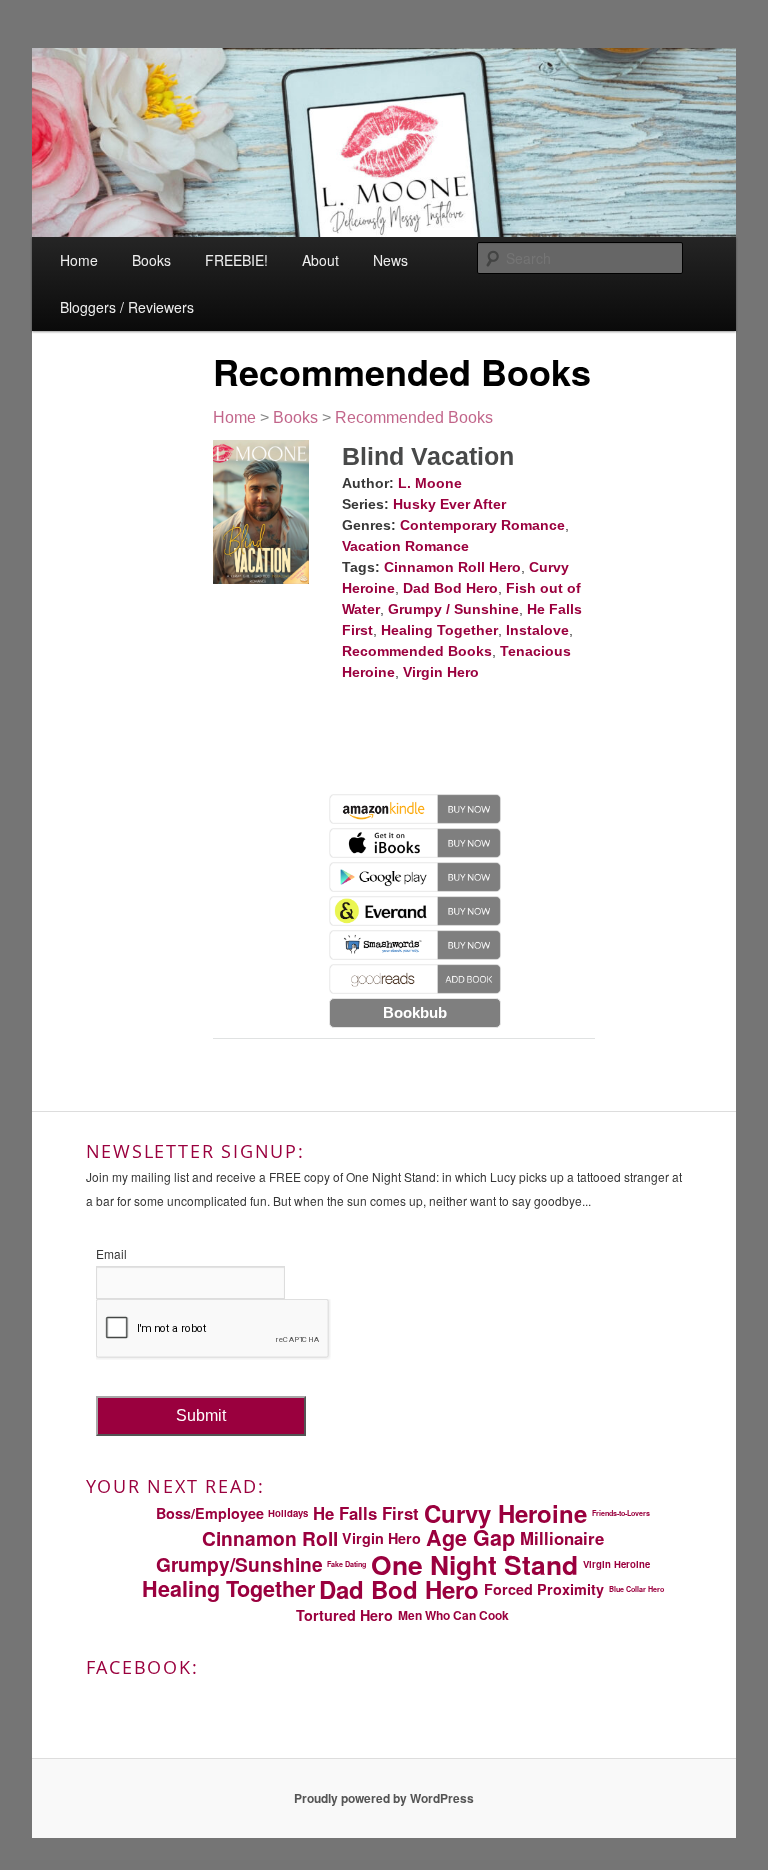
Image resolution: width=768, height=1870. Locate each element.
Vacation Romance (405, 546)
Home (79, 260)
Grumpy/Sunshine (239, 1564)
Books (151, 260)
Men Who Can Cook (453, 1615)
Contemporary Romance (482, 525)
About (320, 260)
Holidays (288, 1513)
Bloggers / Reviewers (127, 307)
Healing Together (439, 630)
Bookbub (415, 1012)
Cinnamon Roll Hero (452, 567)
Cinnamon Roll (270, 1538)
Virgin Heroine (616, 1564)
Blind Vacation (428, 456)
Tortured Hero (344, 1615)
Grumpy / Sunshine (453, 609)
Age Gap (470, 1538)
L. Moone (430, 483)
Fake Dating (346, 1564)
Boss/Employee (210, 1513)
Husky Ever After (449, 504)
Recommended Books (414, 417)
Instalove (537, 630)
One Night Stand (474, 1564)
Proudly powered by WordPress (384, 1798)
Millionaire (562, 1538)
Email (111, 1253)
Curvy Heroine (505, 1513)
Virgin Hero (441, 672)
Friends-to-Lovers (621, 1513)
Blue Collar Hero (636, 1589)
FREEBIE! (236, 260)
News (390, 260)
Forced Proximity (544, 1589)
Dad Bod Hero (450, 588)
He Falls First (366, 1513)
